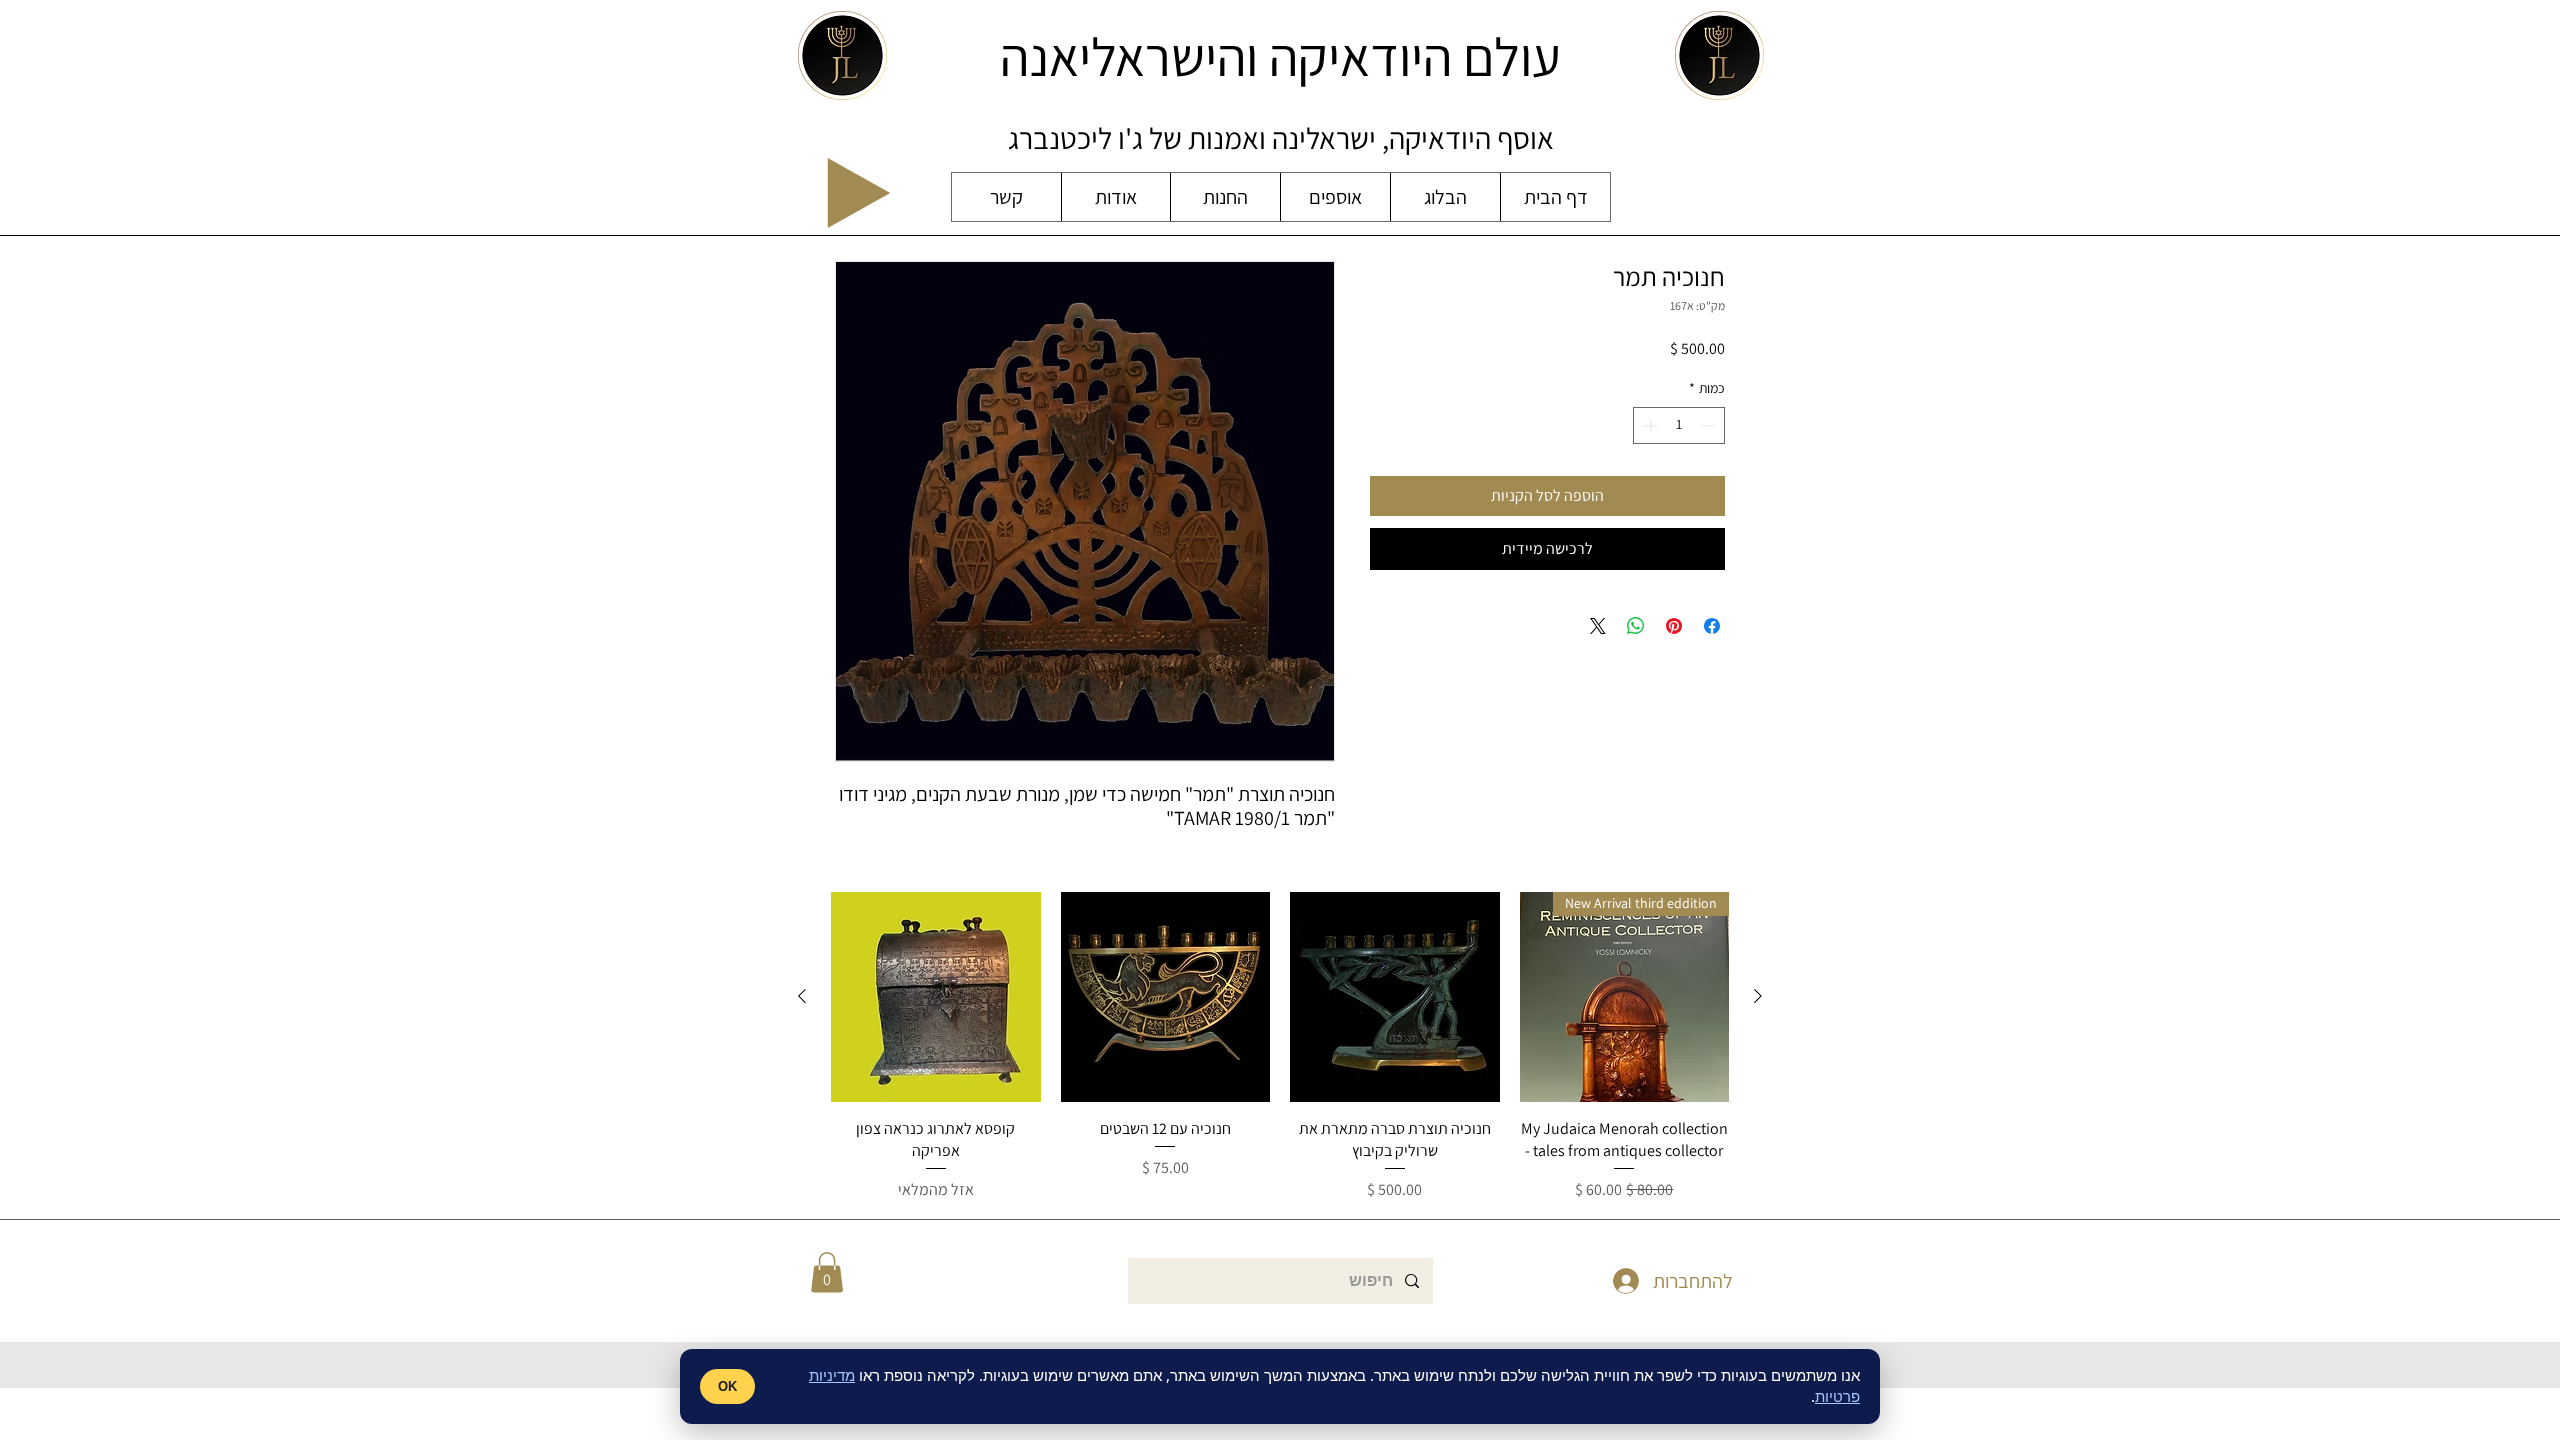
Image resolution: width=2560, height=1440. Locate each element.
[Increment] (1648, 425)
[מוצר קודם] (1758, 996)
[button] (827, 1272)
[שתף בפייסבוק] (1712, 626)
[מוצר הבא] (802, 996)
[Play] (859, 193)
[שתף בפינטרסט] (1674, 626)
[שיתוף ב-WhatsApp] (1636, 626)
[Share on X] (1598, 626)
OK (727, 1386)
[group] (1280, 1047)
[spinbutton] (1679, 425)
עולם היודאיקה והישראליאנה (1280, 56)
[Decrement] (1709, 425)
